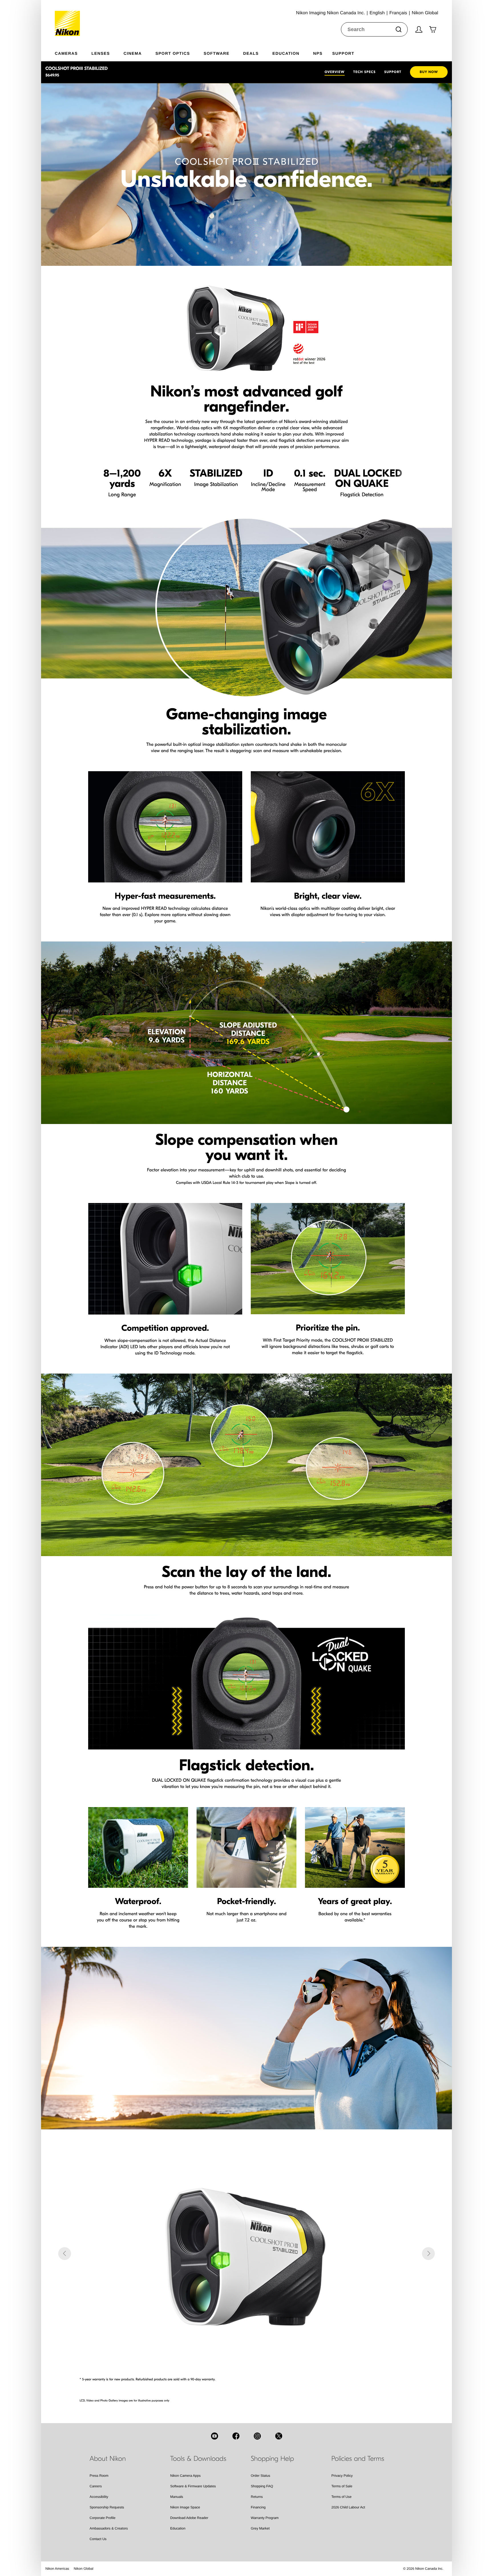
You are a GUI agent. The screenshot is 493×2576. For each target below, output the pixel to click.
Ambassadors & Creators (109, 2528)
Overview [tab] (335, 72)
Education (178, 2528)
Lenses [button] (101, 53)
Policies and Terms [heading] (358, 2459)
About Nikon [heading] (108, 2459)
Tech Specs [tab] (364, 72)
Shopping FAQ (262, 2486)
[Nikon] (69, 18)
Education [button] (286, 53)
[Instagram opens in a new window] (257, 2436)
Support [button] (343, 53)
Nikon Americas (57, 2569)
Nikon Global (83, 2569)
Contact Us (98, 2539)
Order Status (260, 2476)
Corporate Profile (103, 2518)
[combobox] (374, 29)
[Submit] (399, 29)
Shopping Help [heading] (272, 2459)
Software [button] (217, 53)
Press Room (99, 2476)
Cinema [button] (133, 53)
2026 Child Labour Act (348, 2507)
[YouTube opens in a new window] (215, 2436)
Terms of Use (342, 2497)
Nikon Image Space (185, 2507)
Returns (257, 2497)
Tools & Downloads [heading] (198, 2459)
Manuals (177, 2497)
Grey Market (260, 2528)
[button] (65, 2254)
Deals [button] (251, 53)
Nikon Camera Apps (186, 2476)
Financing (258, 2507)
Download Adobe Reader (189, 2518)
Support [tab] (393, 72)
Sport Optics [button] (173, 53)
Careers (96, 2486)
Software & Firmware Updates (193, 2486)
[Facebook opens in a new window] (236, 2436)
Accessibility (99, 2497)
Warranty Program (265, 2518)
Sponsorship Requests (107, 2507)
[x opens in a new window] (279, 2436)
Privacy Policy (342, 2476)
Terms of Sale (342, 2486)
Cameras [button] (66, 53)
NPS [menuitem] (318, 53)
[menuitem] (73, 52)
